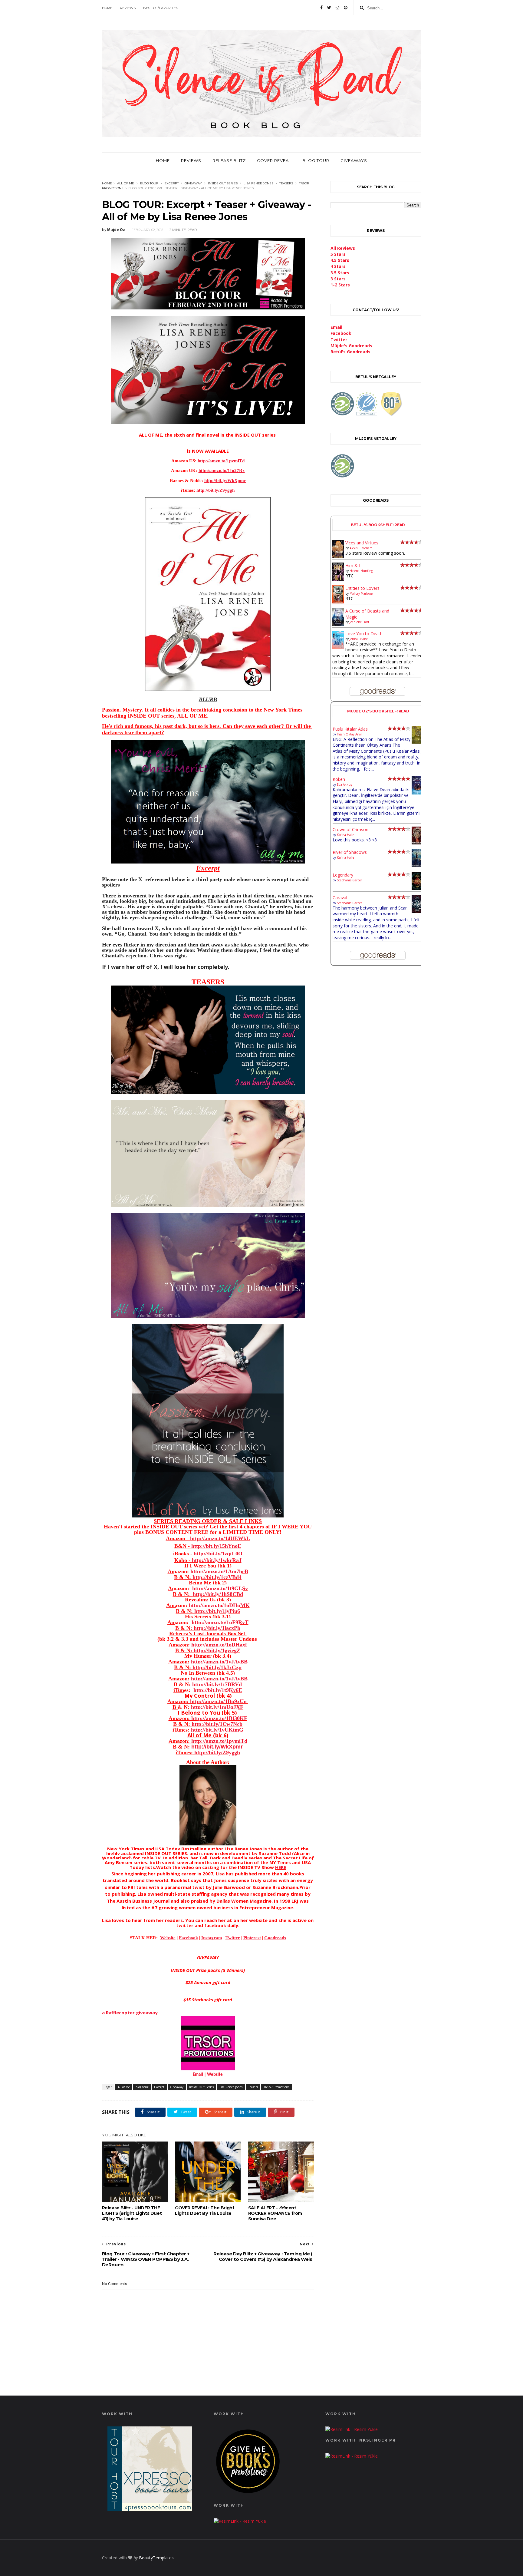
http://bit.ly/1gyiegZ (217, 1650)
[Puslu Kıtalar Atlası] (418, 742)
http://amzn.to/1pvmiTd (219, 1741)
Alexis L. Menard (361, 548)
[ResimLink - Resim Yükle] (248, 2494)
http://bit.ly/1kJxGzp (217, 1667)
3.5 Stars (340, 273)
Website (215, 2075)
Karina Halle (345, 835)
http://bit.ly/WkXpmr (217, 1747)
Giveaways (354, 160)
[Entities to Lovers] (338, 602)
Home (107, 8)
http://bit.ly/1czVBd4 (217, 1577)
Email (198, 2075)
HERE (281, 1867)
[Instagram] (337, 8)
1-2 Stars (340, 285)
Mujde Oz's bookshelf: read (378, 711)
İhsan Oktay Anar (349, 734)
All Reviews (343, 248)
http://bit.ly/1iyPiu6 (217, 1611)
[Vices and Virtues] (338, 557)
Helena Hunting (361, 571)
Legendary (343, 875)
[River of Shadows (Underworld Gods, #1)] (418, 865)
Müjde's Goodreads (351, 346)
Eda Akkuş (344, 784)
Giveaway (193, 183)
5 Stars (338, 254)
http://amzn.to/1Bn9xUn (219, 1701)
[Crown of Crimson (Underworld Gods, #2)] (418, 843)
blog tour (149, 183)
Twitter (339, 340)
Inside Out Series (223, 183)
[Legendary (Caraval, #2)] (418, 888)
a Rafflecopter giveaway (130, 2013)
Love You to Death (364, 634)
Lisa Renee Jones (258, 183)
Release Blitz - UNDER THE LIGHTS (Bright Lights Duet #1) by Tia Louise (132, 2213)
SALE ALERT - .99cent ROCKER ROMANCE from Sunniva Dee (275, 2213)
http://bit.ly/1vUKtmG (216, 1730)
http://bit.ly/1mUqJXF (217, 1707)
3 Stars (338, 279)
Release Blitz (229, 160)
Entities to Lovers (362, 588)
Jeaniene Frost (359, 622)
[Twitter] (329, 8)
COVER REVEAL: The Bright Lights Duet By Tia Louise (205, 2211)
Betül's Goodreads (350, 352)
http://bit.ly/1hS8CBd (218, 1594)
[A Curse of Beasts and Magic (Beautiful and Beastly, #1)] (338, 624)
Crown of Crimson (350, 829)
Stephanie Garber (349, 880)
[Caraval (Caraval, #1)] (418, 911)
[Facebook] (321, 8)
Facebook (341, 333)
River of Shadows (350, 852)
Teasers (286, 183)
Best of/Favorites (161, 8)
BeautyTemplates (156, 2558)
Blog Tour (316, 160)
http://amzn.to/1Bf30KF (219, 1718)
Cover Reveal (274, 160)
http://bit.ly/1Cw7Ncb (217, 1724)
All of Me (126, 183)
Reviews (128, 8)
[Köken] (418, 793)
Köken (339, 779)
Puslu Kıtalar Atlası (351, 729)
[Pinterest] (346, 8)
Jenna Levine (359, 639)
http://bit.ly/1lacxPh (217, 1628)
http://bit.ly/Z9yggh (216, 1752)
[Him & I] (338, 579)
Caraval (340, 898)
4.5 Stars (340, 260)
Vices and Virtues (362, 543)
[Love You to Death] (338, 647)
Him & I (353, 565)
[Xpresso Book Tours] (150, 2510)
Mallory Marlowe (361, 593)
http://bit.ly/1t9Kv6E (217, 1690)
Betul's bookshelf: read (378, 525)
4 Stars (338, 266)
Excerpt (171, 183)
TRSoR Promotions (276, 2087)
